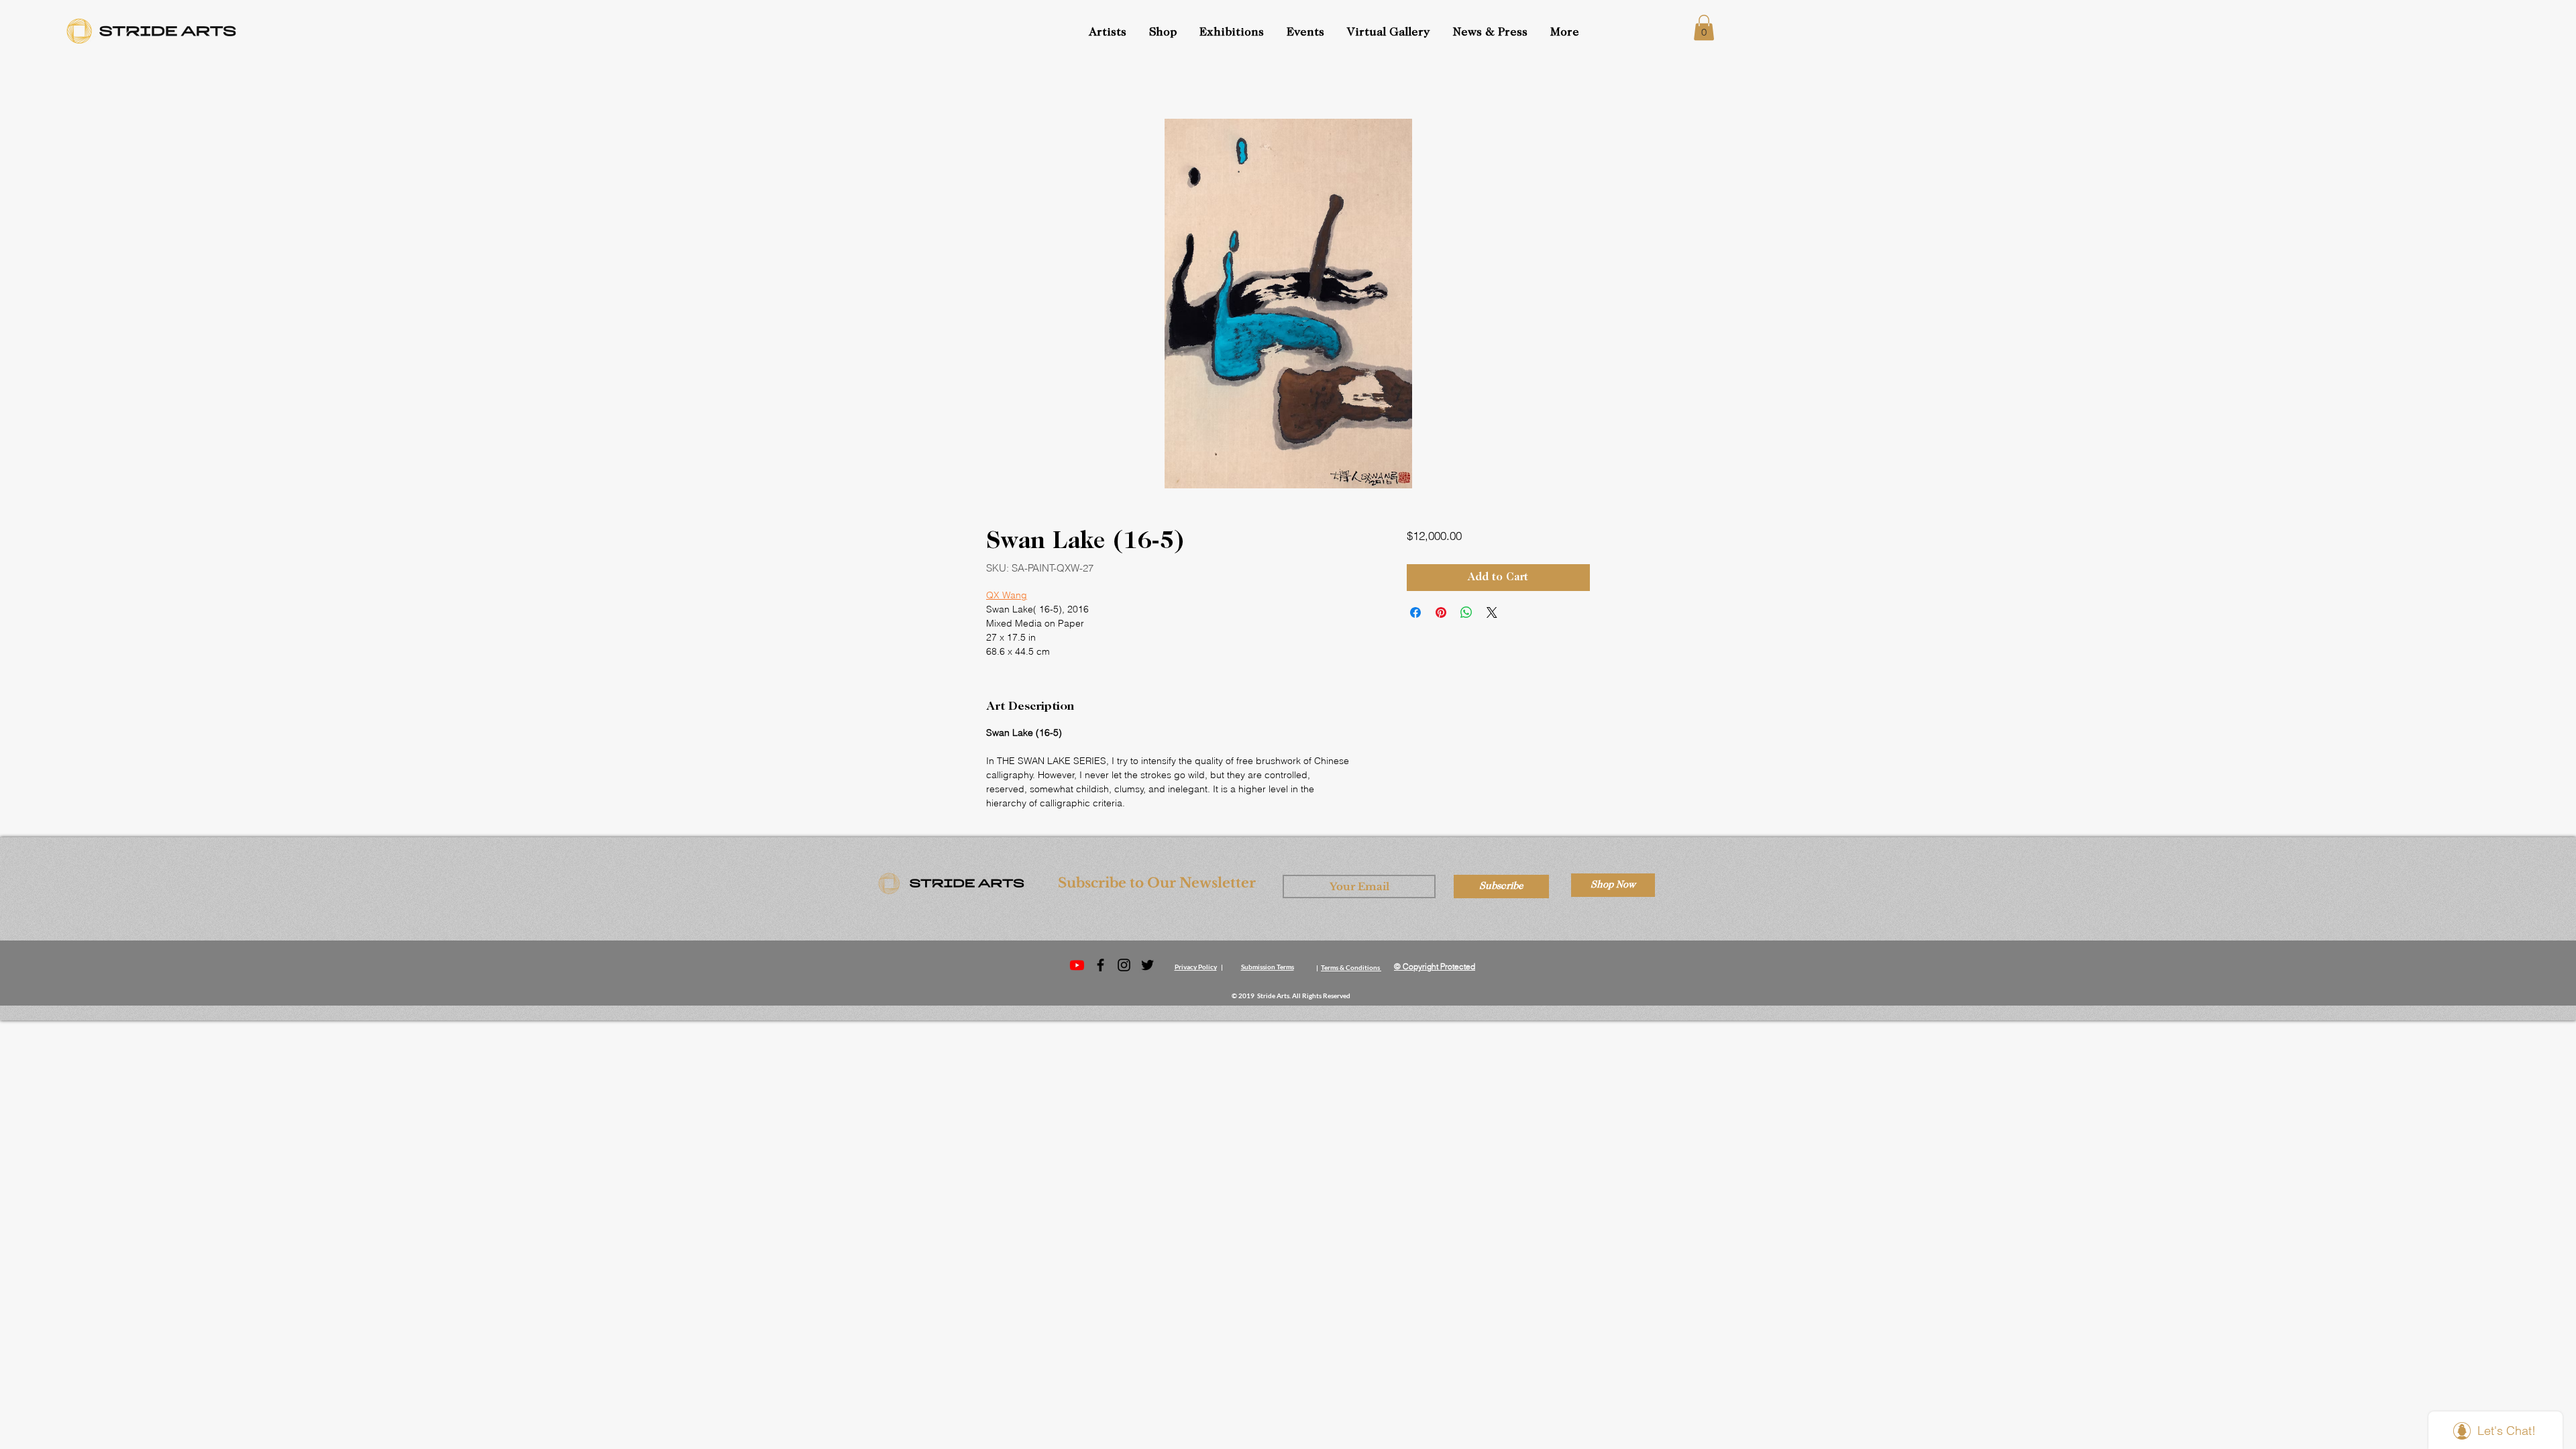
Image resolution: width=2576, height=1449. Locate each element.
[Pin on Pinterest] (1441, 612)
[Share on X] (1492, 612)
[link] (1704, 28)
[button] (1307, 33)
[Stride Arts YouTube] (1077, 965)
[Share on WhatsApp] (1466, 612)
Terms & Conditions (1350, 967)
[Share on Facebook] (1415, 612)
